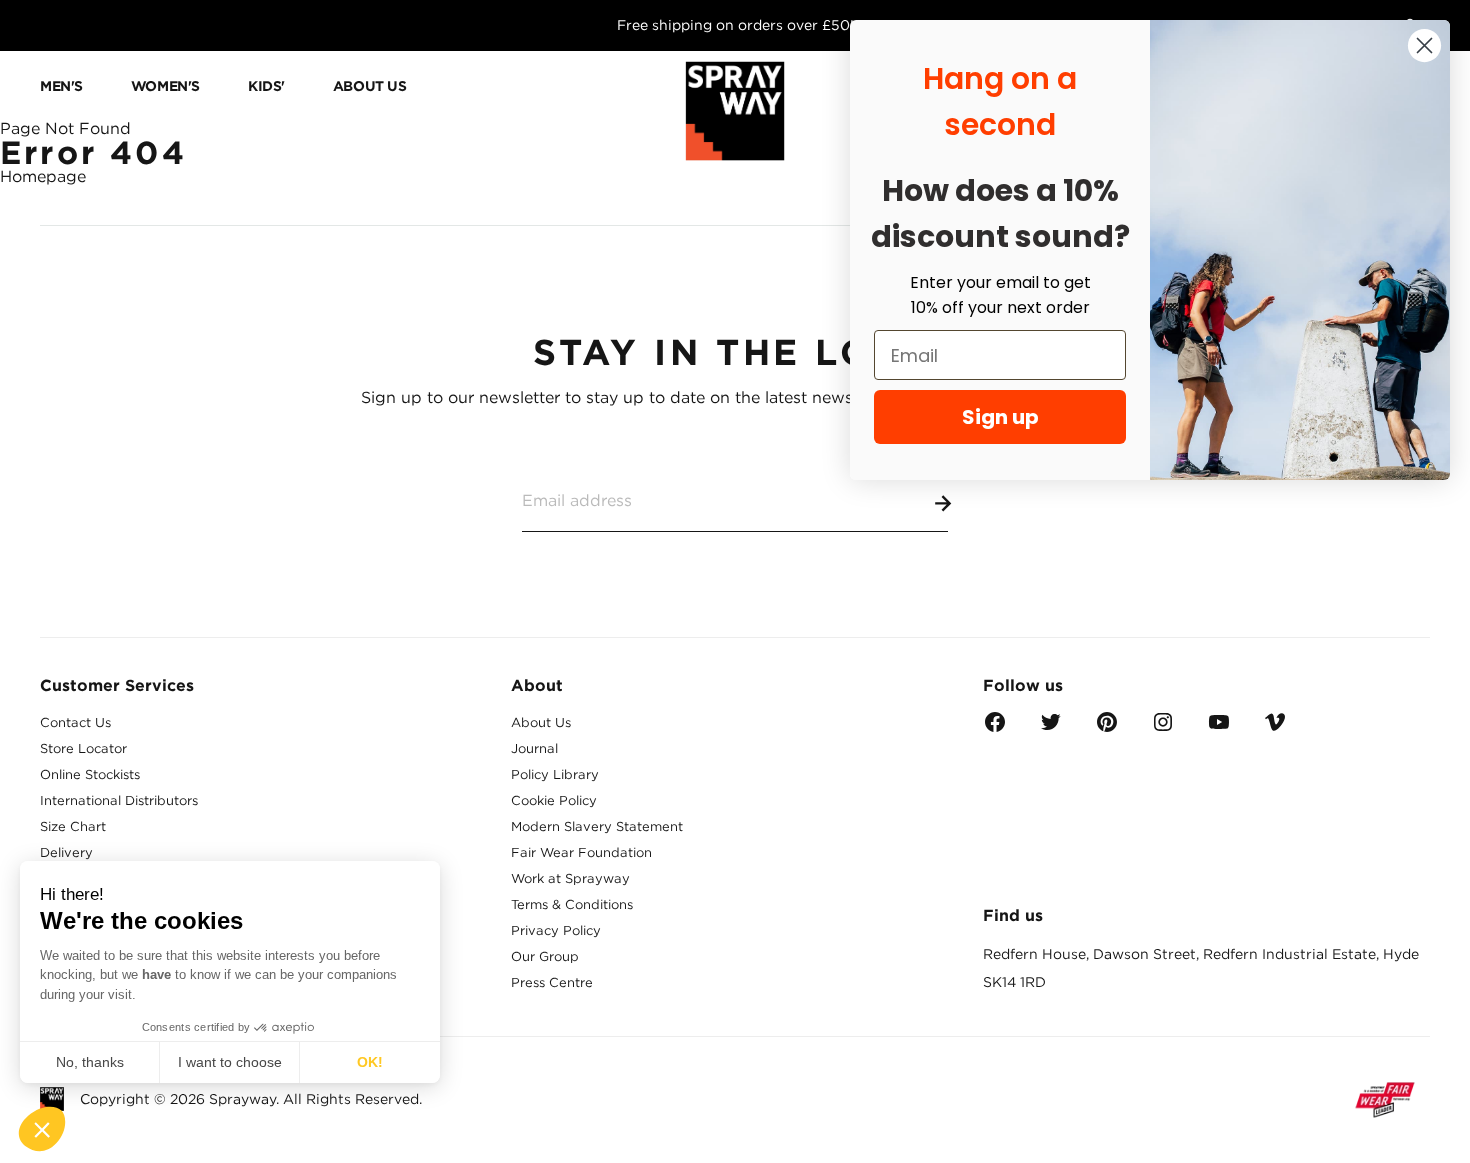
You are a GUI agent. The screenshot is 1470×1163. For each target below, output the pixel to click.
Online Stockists (90, 774)
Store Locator (83, 748)
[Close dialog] (1424, 45)
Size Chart (73, 826)
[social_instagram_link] (1163, 728)
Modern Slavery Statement (597, 826)
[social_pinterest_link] (1107, 728)
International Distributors (119, 800)
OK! (370, 1062)
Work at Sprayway (570, 878)
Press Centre (552, 982)
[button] (42, 1129)
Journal (534, 748)
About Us (541, 722)
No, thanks (90, 1062)
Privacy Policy (556, 930)
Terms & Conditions (572, 904)
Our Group (545, 956)
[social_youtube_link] (1219, 728)
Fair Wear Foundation (581, 852)
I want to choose (230, 1062)
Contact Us (75, 722)
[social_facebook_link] (995, 728)
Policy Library (555, 774)
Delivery (66, 852)
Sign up (1000, 417)
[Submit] (939, 500)
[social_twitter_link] (1051, 728)
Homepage (43, 176)
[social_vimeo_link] (1275, 728)
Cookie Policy (554, 800)
